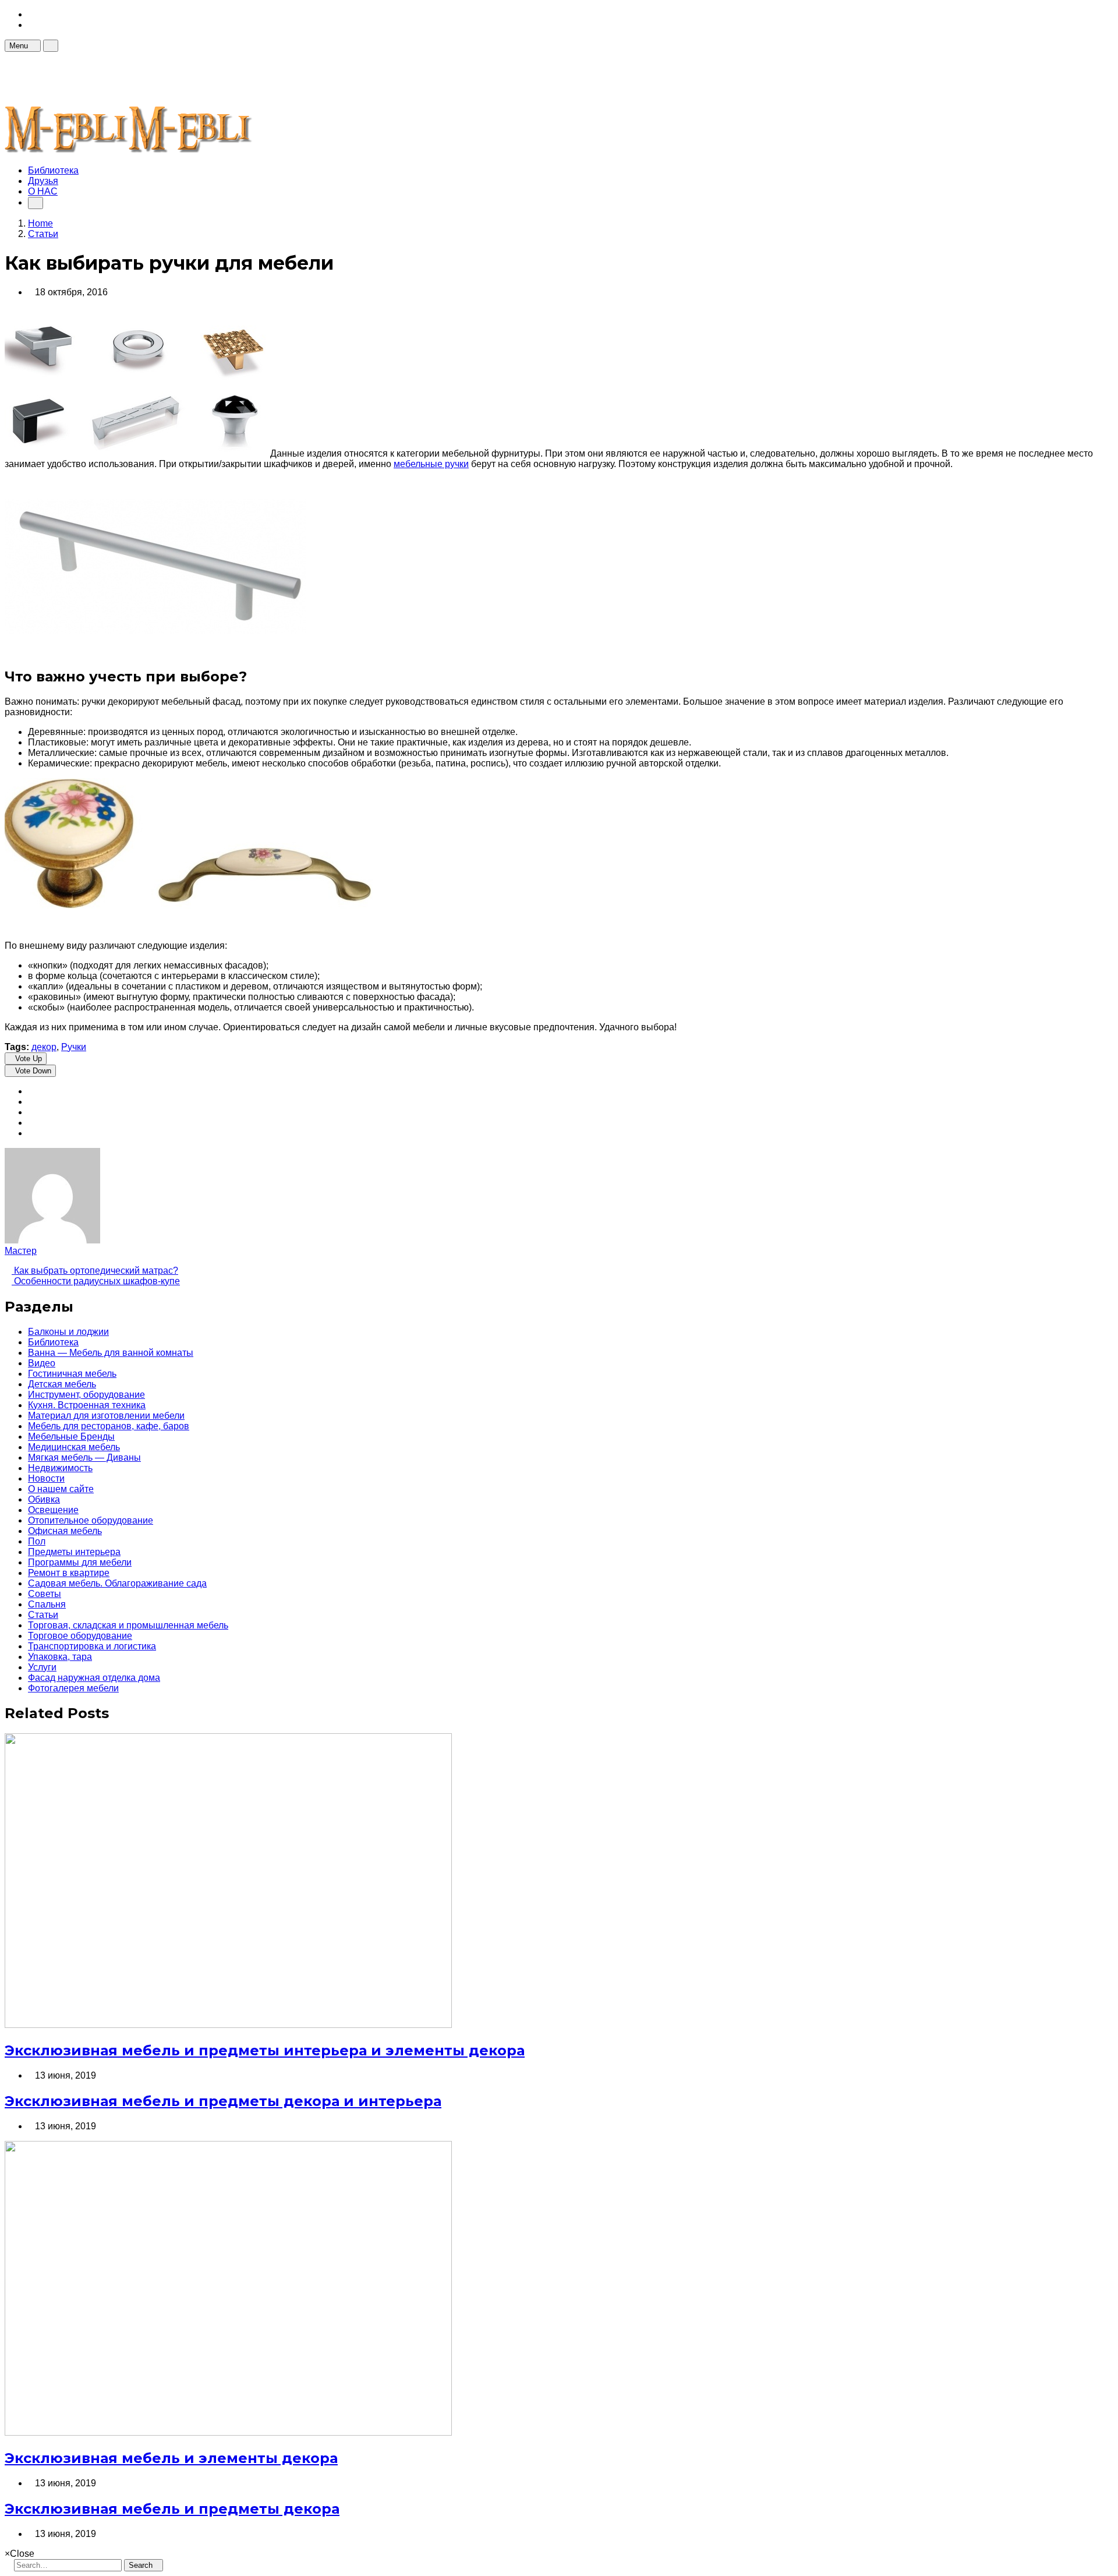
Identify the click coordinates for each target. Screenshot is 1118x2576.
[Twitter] (31, 25)
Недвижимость (60, 1468)
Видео (42, 1363)
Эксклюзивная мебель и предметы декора (172, 2509)
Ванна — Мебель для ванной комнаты (111, 1353)
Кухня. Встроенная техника (87, 1405)
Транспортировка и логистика (92, 1646)
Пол (37, 1541)
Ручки (74, 1047)
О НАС (43, 191)
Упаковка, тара (60, 1657)
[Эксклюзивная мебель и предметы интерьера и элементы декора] (228, 2025)
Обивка (44, 1499)
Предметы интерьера (74, 1552)
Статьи (43, 1615)
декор (44, 1047)
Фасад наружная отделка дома (94, 1678)
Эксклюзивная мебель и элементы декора (171, 2458)
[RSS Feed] (31, 14)
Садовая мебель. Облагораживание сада (117, 1583)
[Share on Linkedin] (31, 1133)
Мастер (21, 1251)
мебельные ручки (431, 464)
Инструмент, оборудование (86, 1395)
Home (40, 223)
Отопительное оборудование (91, 1520)
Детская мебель (62, 1384)
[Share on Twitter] (31, 1102)
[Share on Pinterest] (31, 1123)
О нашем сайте (61, 1489)
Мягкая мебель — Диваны (84, 1457)
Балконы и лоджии (68, 1332)
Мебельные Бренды (71, 1437)
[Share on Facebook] (31, 1091)
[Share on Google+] (31, 1112)
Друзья (43, 181)
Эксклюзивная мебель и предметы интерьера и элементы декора (265, 2050)
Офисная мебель (65, 1531)
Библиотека (53, 170)
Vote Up (29, 1059)
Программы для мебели (80, 1562)
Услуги (42, 1667)
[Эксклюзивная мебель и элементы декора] (228, 2432)
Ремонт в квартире (69, 1573)
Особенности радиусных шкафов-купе (96, 1281)
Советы (45, 1594)
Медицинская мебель (74, 1447)
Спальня (47, 1604)
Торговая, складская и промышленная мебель (128, 1625)
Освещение (53, 1510)
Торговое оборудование (80, 1636)
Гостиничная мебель (72, 1374)
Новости (46, 1478)
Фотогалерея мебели (73, 1688)
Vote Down (33, 1071)
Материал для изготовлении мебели (106, 1416)
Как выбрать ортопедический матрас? (95, 1271)
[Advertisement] (217, 78)
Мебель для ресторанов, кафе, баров (109, 1426)
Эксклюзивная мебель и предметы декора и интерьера (223, 2101)
